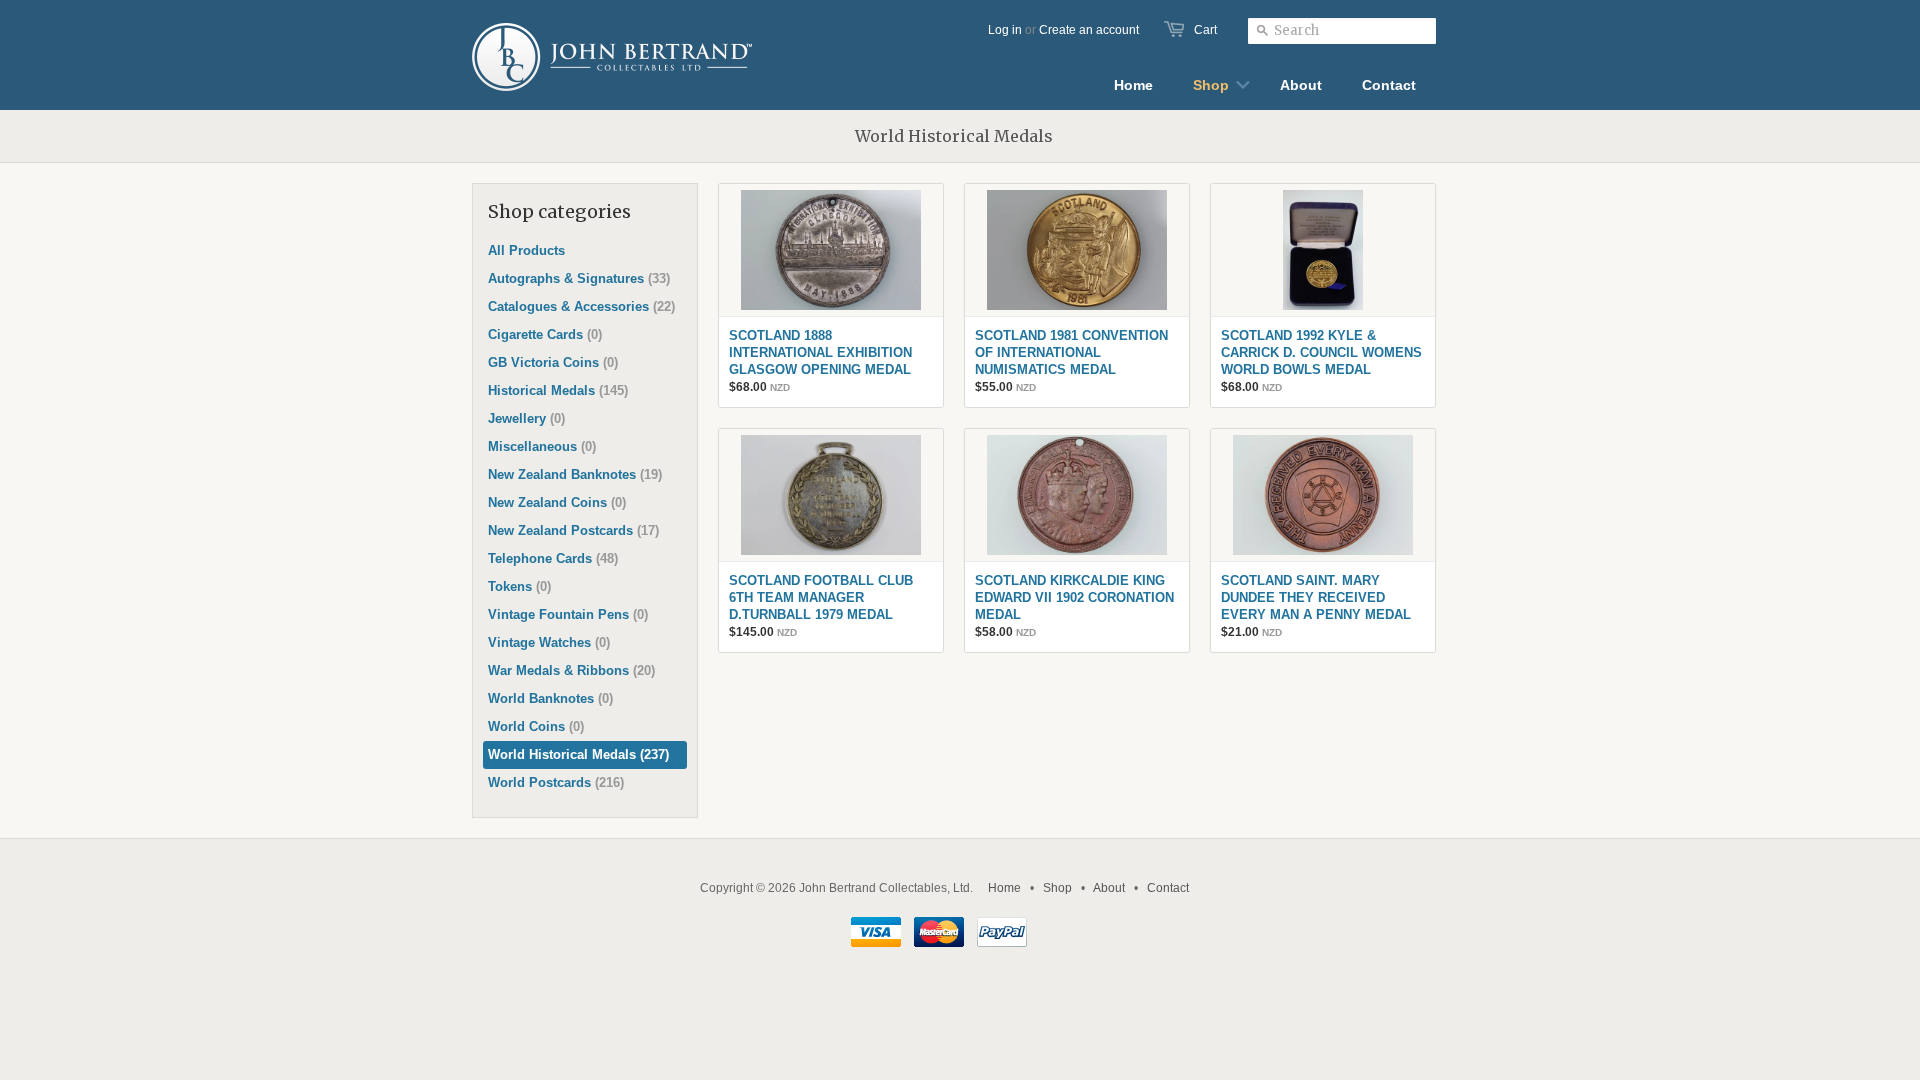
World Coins (536, 726)
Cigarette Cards (545, 334)
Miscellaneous (542, 446)
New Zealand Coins (557, 502)
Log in (1005, 30)
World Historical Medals (578, 754)
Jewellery (526, 418)
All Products (526, 250)
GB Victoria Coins (553, 362)
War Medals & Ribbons (571, 670)
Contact (1168, 888)
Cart (1205, 30)
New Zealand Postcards (573, 530)
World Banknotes (550, 698)
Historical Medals (558, 390)
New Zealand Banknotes (575, 474)
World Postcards (556, 782)
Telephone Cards (553, 558)
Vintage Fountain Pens (568, 614)
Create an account (1089, 30)
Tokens (519, 586)
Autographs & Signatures (579, 278)
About (1109, 888)
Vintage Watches (549, 642)
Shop (1057, 888)
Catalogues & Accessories (581, 306)
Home (1004, 888)
